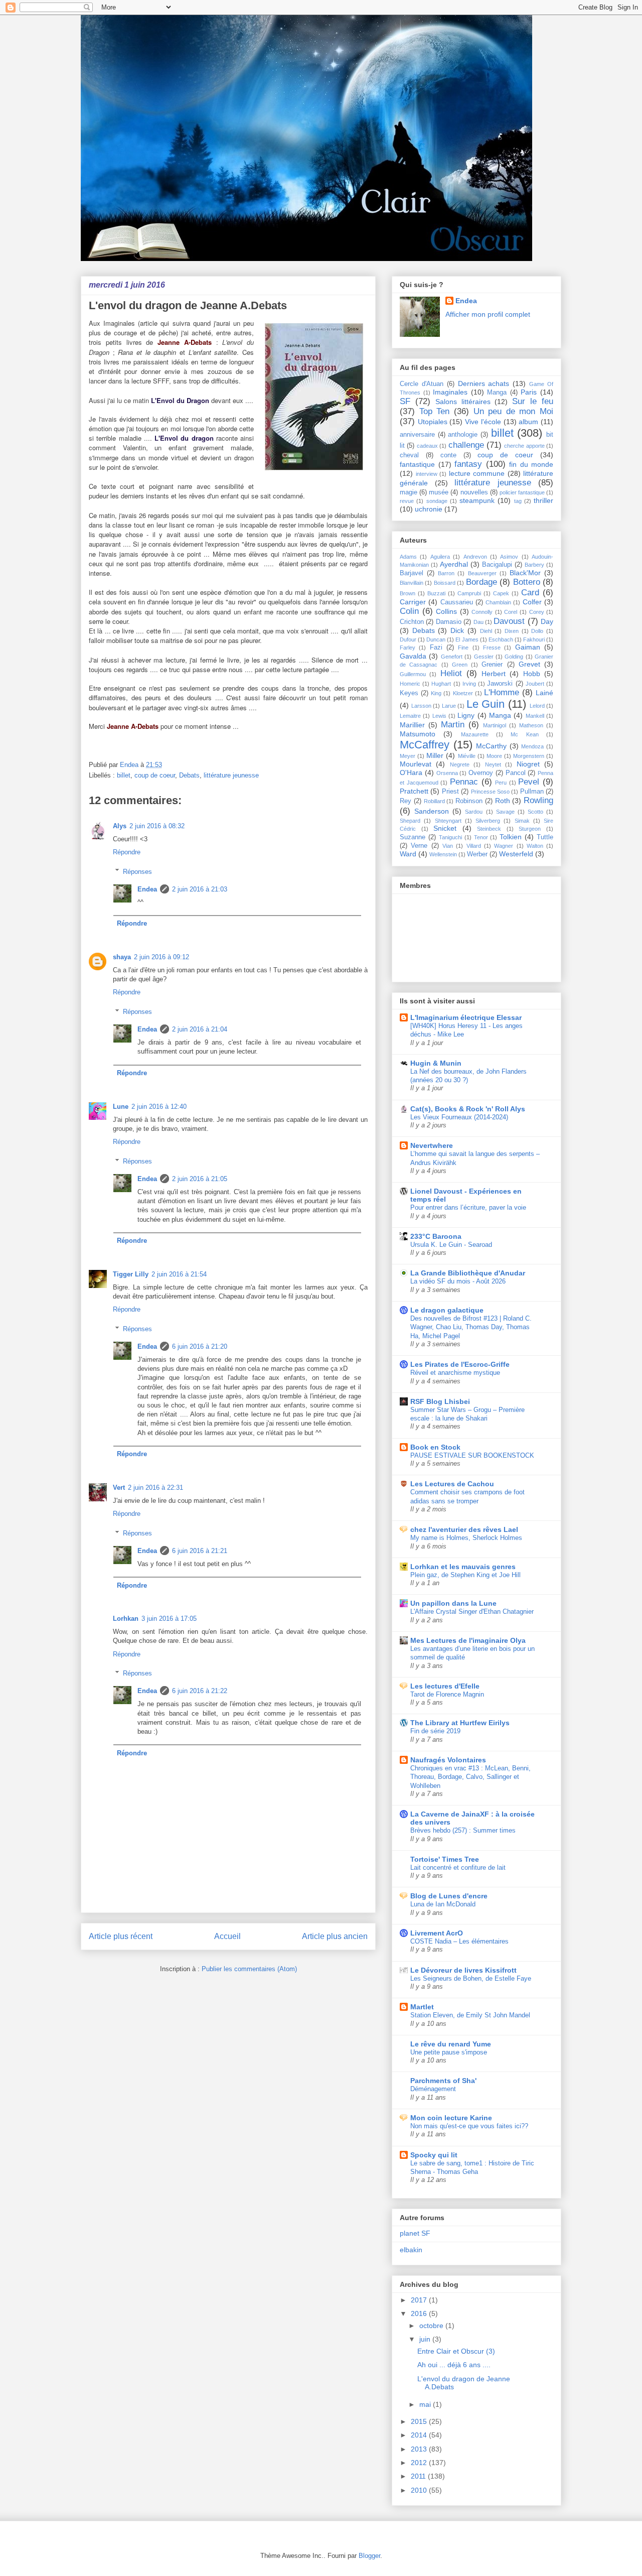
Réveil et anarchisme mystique (455, 1373)
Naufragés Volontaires (448, 1760)
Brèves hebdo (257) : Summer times (463, 1830)
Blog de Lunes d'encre (449, 1896)
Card (530, 593)
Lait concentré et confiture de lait (458, 1867)
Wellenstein (443, 854)
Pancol (516, 773)
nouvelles (474, 492)
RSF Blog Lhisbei (440, 1401)
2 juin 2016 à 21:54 (179, 1274)
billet (124, 775)
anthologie (463, 435)
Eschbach (501, 639)
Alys (120, 826)
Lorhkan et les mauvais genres (463, 1567)
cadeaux (427, 446)
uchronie (429, 509)
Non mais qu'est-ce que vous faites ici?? (469, 2126)
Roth (503, 801)
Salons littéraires (463, 402)
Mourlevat (416, 764)
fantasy (468, 464)
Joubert (535, 684)
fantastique (417, 464)
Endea (147, 889)
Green (460, 665)
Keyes (409, 693)
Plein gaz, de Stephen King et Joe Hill (465, 1575)
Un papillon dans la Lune (453, 1603)
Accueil (227, 1936)
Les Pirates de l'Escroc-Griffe (460, 1364)
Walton (535, 846)
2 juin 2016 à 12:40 (159, 1107)
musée (439, 492)
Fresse (492, 648)
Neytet (493, 764)
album (528, 422)
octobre (432, 2326)
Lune (121, 1107)
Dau (478, 622)
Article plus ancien (335, 1936)
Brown (408, 593)
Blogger (369, 2556)
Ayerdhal (454, 564)
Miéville (467, 756)
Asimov (509, 557)
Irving (469, 684)
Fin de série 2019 (435, 1731)
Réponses (137, 871)
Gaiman (528, 647)
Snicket (445, 828)
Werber (477, 854)
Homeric (410, 684)
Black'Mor (525, 573)
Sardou (474, 812)
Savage (505, 812)
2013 (420, 2449)
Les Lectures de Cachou (452, 1484)
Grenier (492, 665)
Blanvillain (412, 583)
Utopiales (433, 422)
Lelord (537, 706)
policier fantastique (522, 492)
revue (407, 501)
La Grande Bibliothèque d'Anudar (468, 1273)
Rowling (538, 800)
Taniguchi (450, 837)
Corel (511, 612)
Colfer (532, 602)
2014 (420, 2435)
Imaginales (450, 392)
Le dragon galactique (447, 1310)
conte (448, 455)
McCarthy (491, 746)
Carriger (413, 602)
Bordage (481, 582)
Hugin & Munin (436, 1063)
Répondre (127, 852)
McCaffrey (425, 745)
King (436, 693)
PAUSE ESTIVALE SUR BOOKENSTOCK (472, 1455)
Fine (463, 648)
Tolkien (511, 837)
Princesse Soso (490, 792)
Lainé (544, 693)
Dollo (537, 631)
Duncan (436, 639)
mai (426, 2404)
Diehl (486, 631)
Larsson (421, 706)
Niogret (528, 764)
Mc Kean (524, 734)
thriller (543, 500)
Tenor (481, 837)
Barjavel (412, 573)
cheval (409, 455)
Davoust (509, 621)
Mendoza (532, 746)
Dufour (408, 639)
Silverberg (488, 821)
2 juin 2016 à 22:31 (155, 1488)
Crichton (412, 622)
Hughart (441, 684)
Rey (406, 801)
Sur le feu (533, 401)
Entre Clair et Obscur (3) (456, 2351)
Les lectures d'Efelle (445, 1686)
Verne (419, 846)
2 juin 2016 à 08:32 (157, 826)
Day (547, 621)
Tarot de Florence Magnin (447, 1694)
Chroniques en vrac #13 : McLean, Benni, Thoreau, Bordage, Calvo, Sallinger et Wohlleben (470, 1777)
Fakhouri (534, 639)
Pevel (529, 782)
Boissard (445, 583)
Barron (446, 573)
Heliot (451, 673)
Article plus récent (121, 1936)
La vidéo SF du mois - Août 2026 (458, 1281)
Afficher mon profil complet (488, 314)
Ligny (466, 715)
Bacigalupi (497, 565)
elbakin (411, 2250)
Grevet (529, 664)
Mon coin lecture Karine (451, 2118)
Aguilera (440, 557)
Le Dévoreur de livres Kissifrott (463, 1970)
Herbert (494, 674)
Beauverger (482, 573)
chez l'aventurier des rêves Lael (464, 1529)
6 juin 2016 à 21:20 (200, 1346)
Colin (409, 611)
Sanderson (432, 811)
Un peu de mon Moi (514, 411)
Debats (189, 775)
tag (518, 501)
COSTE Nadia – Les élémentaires (459, 1941)
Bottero (527, 582)
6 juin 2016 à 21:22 (200, 1691)
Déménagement (433, 2089)
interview (427, 474)
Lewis (439, 716)
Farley (408, 648)
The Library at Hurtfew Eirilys (460, 1723)
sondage (437, 501)
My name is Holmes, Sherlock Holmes (466, 1538)
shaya (122, 957)
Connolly (482, 612)
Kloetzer (463, 693)
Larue (449, 706)
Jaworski (500, 684)
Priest (450, 792)
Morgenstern (529, 756)
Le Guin (486, 704)
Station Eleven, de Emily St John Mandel (470, 2015)
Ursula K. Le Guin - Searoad (451, 1245)
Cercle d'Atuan (422, 384)
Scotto (535, 812)
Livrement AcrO (437, 1933)
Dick (457, 630)
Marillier (412, 725)
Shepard (410, 821)
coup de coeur (155, 775)
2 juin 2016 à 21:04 (200, 1029)
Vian (448, 846)
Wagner (504, 846)
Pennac (464, 782)
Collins (446, 611)
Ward (408, 854)
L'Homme (502, 692)
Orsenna (447, 773)
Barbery (534, 565)
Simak (522, 821)
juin (426, 2339)
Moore (494, 756)
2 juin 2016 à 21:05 (200, 1179)
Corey (537, 612)
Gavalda (413, 656)
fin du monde (531, 464)
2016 (420, 2313)
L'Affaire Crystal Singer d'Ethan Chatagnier (472, 1612)
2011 (419, 2476)
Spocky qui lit (434, 2155)
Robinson (469, 801)
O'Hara (411, 772)
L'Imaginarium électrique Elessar (466, 1017)
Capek (501, 593)
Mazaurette (475, 734)
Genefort (452, 657)
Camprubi (469, 593)
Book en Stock (435, 1447)
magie (409, 492)
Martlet (422, 2007)
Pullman (532, 792)
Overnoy (481, 773)
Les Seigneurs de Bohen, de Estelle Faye (471, 1978)
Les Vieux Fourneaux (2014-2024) (459, 1117)
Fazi (436, 648)
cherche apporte (524, 446)
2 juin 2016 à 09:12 (162, 957)
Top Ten (435, 411)
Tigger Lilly (131, 1274)
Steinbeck (489, 829)
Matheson (531, 725)
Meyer (408, 756)
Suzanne (413, 837)
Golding (514, 657)
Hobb (532, 674)
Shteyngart (448, 821)
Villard (474, 846)
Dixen (512, 631)
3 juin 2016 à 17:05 (169, 1619)
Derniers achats (484, 383)
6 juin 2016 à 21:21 (200, 1551)
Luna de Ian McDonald (443, 1904)
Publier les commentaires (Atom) (249, 1969)
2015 (420, 2421)
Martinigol (495, 725)
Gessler (484, 657)
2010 (420, 2490)
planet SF (415, 2233)
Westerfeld (516, 854)
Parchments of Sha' (443, 2081)
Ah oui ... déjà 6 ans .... (454, 2365)
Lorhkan (126, 1619)
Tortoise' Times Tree (445, 1859)
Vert (119, 1488)
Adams (408, 557)
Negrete (460, 764)
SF (405, 401)
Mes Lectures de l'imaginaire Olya (468, 1640)
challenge (466, 445)
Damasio (449, 622)
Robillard (434, 801)
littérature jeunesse (231, 775)
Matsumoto (418, 734)
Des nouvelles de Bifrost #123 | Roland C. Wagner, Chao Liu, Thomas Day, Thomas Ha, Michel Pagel (471, 1327)
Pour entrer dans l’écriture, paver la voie (468, 1207)
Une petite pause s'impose (449, 2052)
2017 (420, 2300)
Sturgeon (530, 829)
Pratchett (414, 791)
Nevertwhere (432, 1145)
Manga (497, 393)
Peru (501, 783)
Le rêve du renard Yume (451, 2044)
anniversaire (417, 435)
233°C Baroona (436, 1236)
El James (467, 639)
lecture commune (477, 473)
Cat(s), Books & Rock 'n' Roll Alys (468, 1109)
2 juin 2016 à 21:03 (200, 889)
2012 (420, 2463)
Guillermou (413, 674)
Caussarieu (457, 602)
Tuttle (545, 837)
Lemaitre (410, 716)
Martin (453, 725)
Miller (435, 755)
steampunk (477, 500)
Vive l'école (483, 422)
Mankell (535, 716)
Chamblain (498, 602)
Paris (529, 392)
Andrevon (475, 557)
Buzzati (436, 593)
